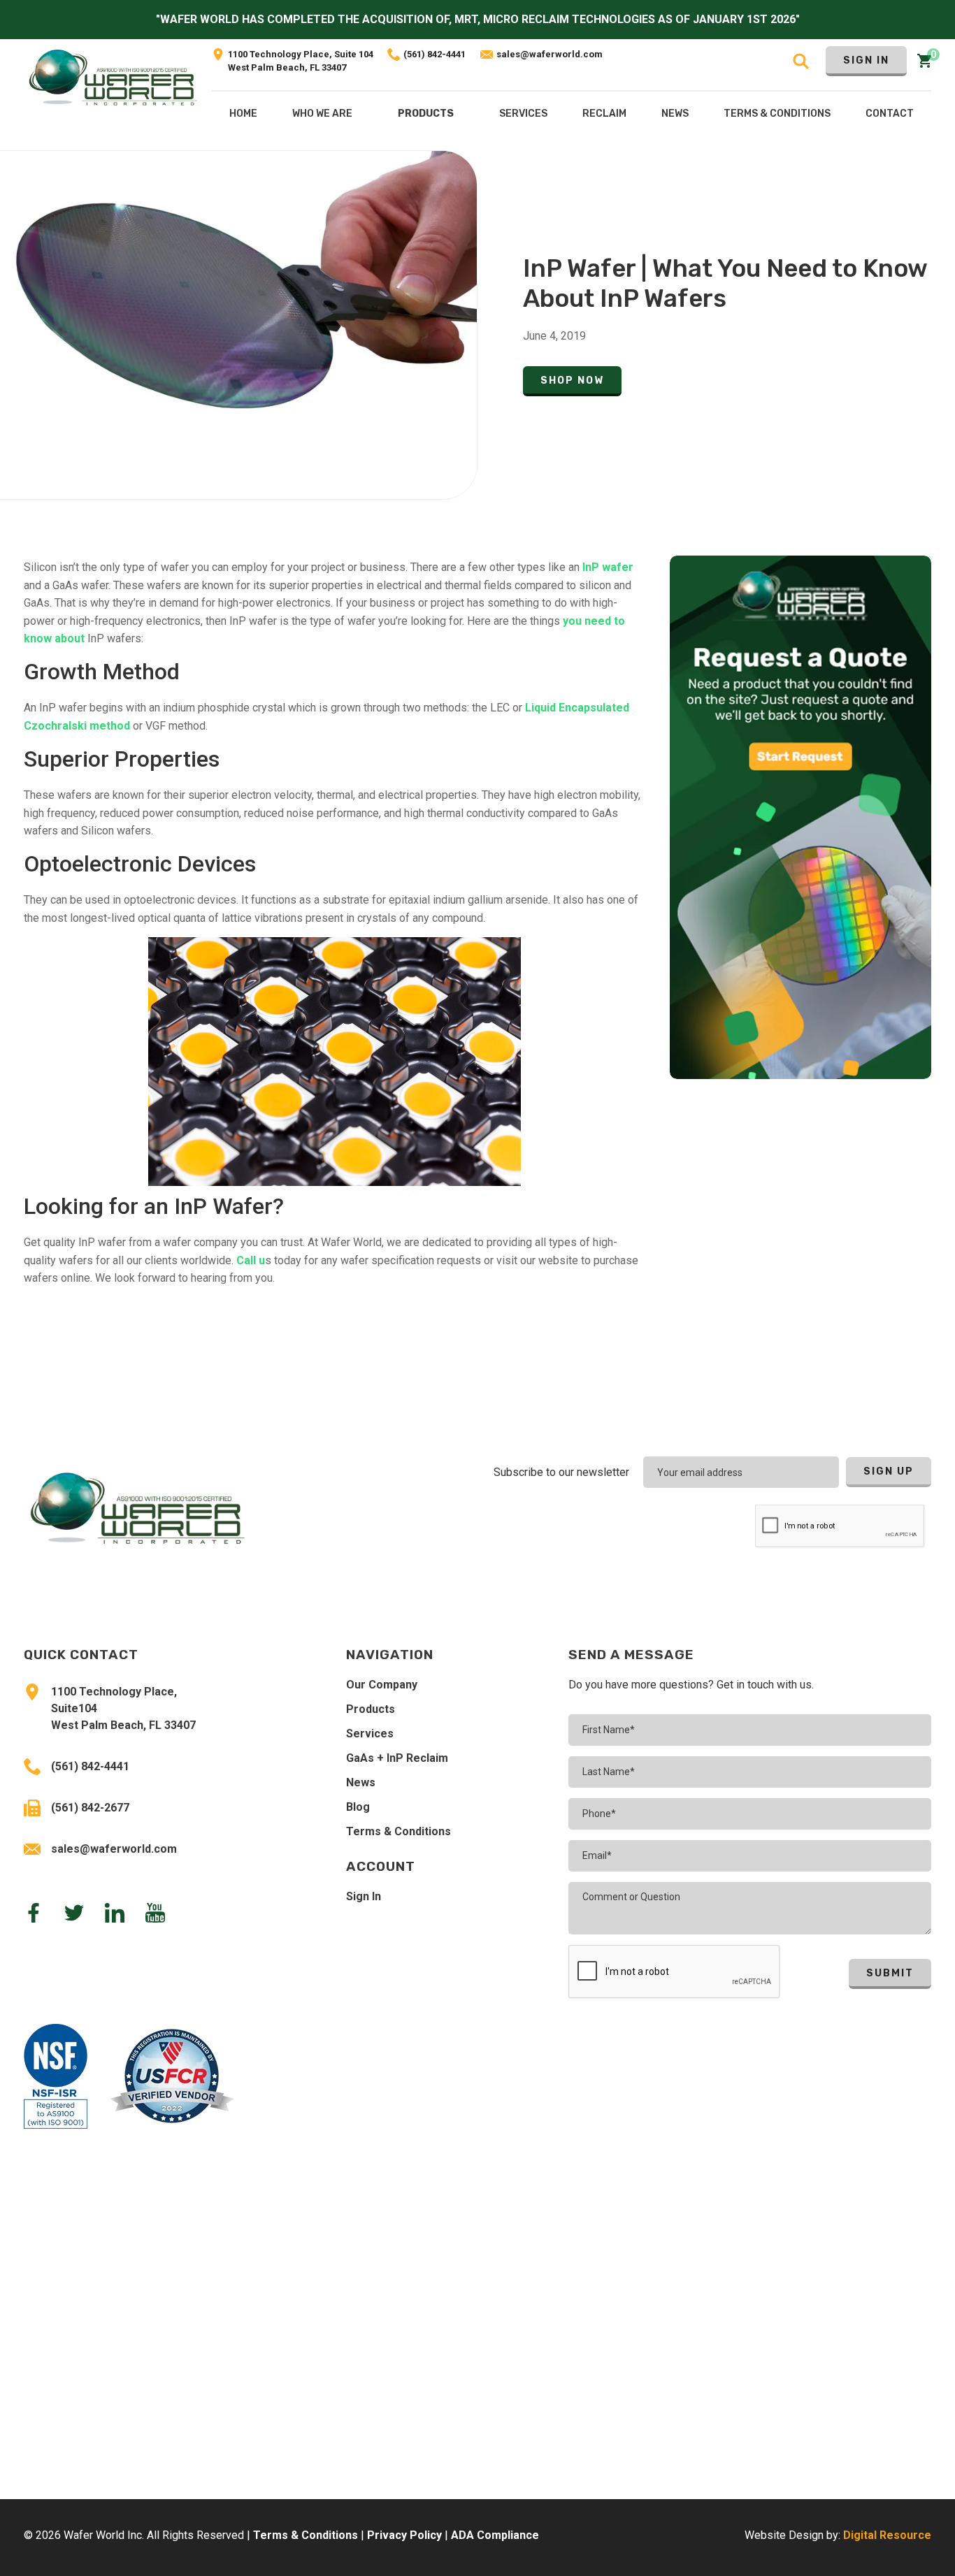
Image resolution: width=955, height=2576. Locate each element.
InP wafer (606, 567)
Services (370, 1734)
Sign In (866, 60)
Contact (890, 114)
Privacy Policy (404, 2535)
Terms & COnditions (777, 114)
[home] (113, 95)
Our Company (382, 1685)
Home (243, 114)
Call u (251, 1260)
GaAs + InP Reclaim (397, 1758)
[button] (426, 117)
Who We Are (322, 114)
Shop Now (572, 381)
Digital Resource (887, 2535)
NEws (675, 114)
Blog (358, 1807)
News (361, 1782)
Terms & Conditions (398, 1831)
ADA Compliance (495, 2535)
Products (426, 114)
